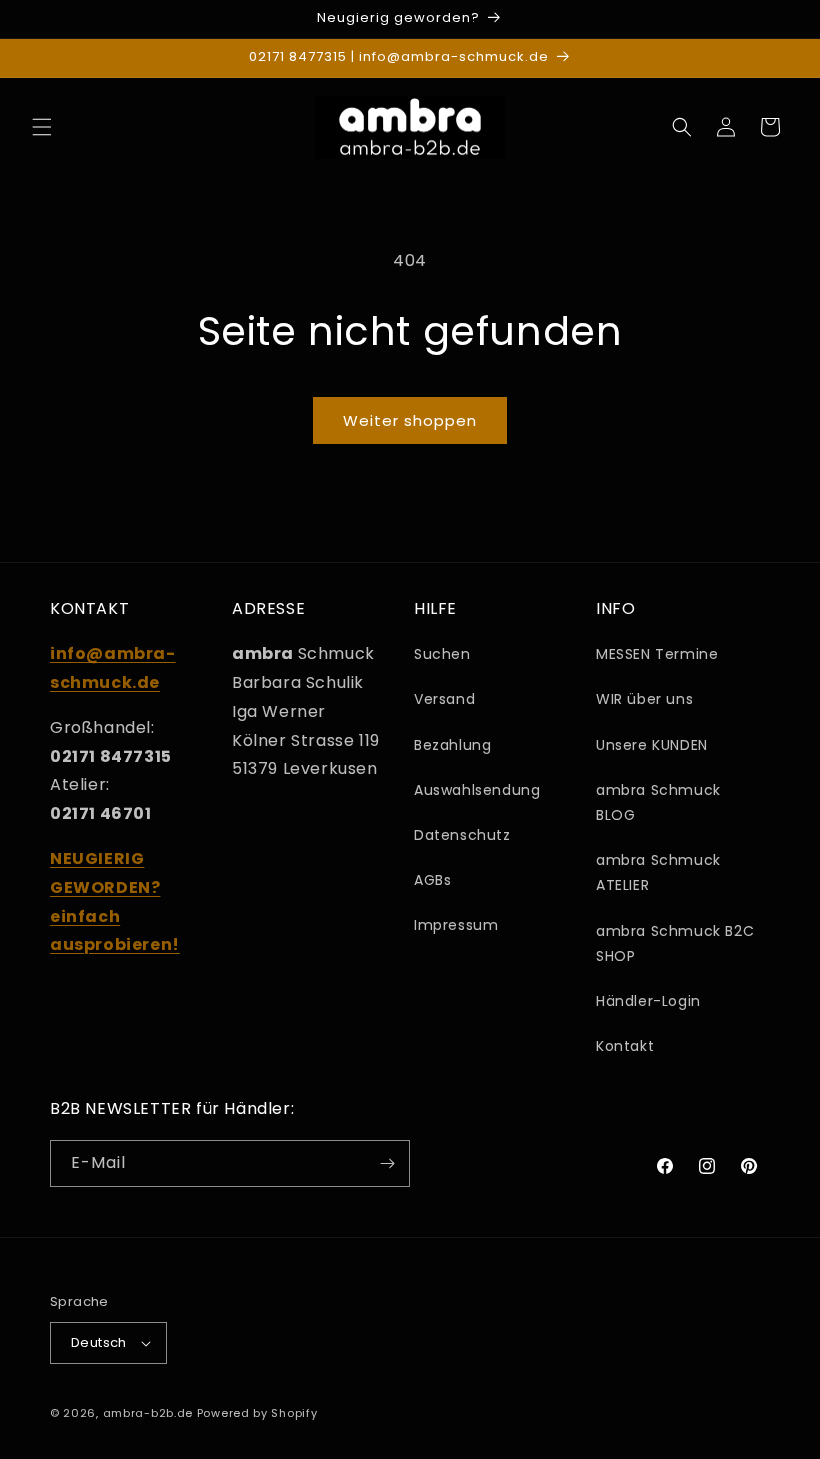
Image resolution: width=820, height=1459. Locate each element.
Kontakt (625, 1046)
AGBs (432, 880)
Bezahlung (452, 745)
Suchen (442, 654)
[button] (42, 127)
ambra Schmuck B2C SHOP (675, 943)
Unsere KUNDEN (652, 745)
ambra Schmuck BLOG (658, 802)
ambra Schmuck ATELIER (658, 872)
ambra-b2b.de (148, 1413)
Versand (444, 699)
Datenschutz (462, 835)
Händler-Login (648, 1001)
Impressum (456, 925)
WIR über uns (644, 699)
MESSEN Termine (657, 654)
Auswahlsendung (477, 790)
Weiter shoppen (410, 420)
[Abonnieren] (387, 1163)
